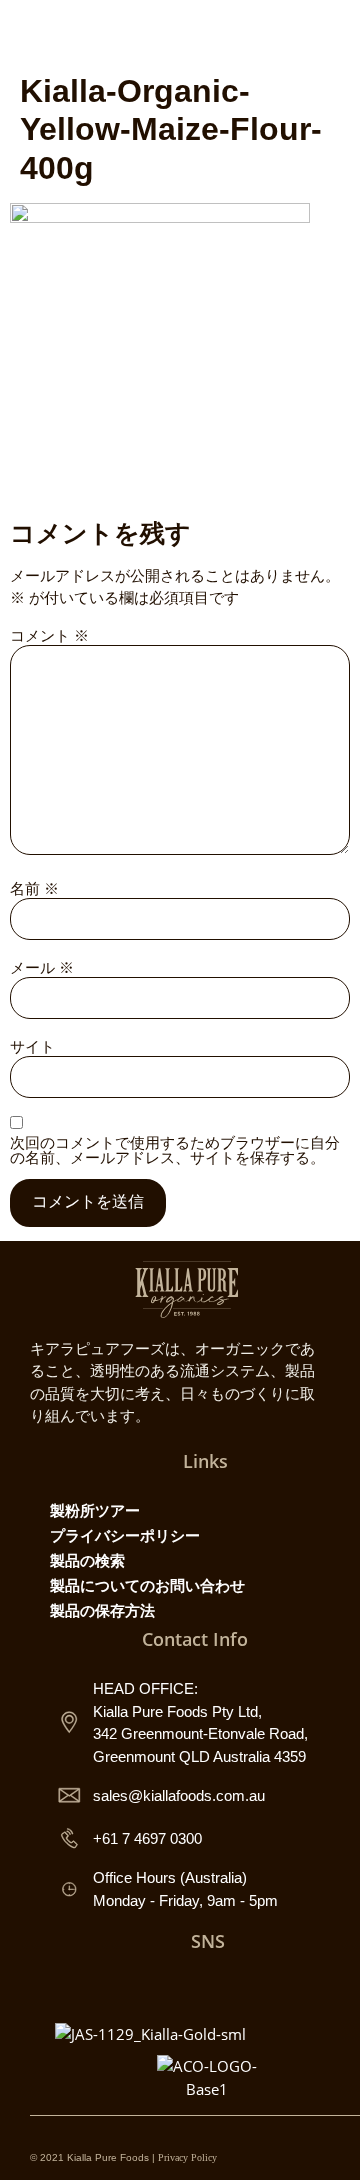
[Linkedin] (274, 1986)
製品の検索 (87, 1560)
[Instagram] (142, 1986)
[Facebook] (186, 1986)
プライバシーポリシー (125, 1535)
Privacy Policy (187, 2157)
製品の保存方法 (102, 1610)
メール (42, 967)
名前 (34, 888)
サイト (32, 1046)
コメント (49, 635)
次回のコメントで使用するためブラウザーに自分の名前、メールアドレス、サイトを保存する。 (175, 1150)
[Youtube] (230, 1986)
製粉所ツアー (95, 1510)
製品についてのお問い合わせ (147, 1585)
